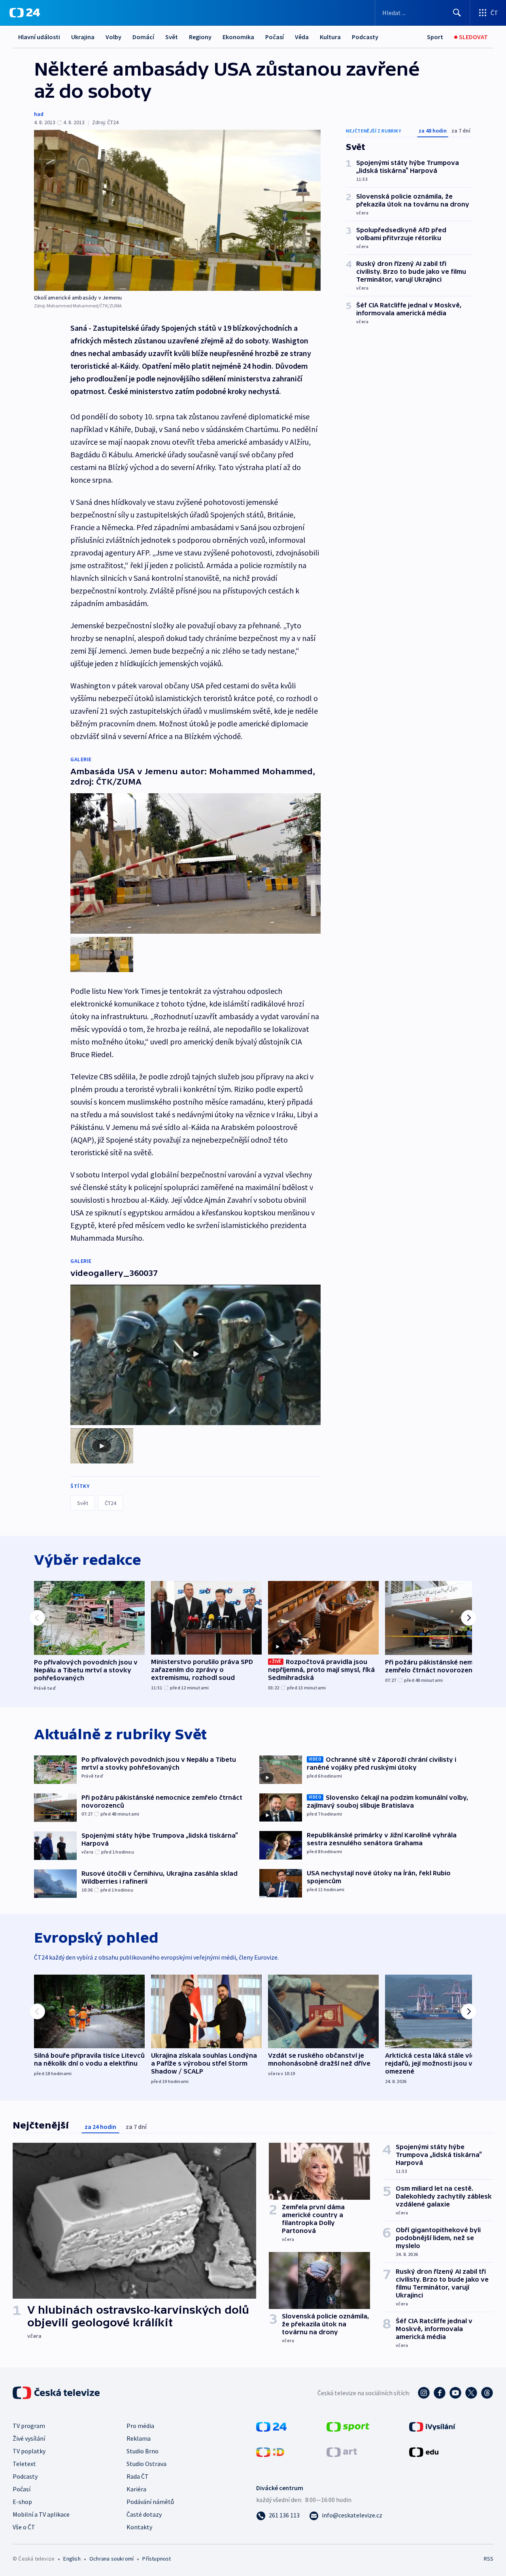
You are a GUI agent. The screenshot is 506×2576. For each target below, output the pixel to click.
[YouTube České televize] (455, 2393)
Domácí (143, 37)
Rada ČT (138, 2476)
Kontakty (139, 2527)
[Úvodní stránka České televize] (57, 2393)
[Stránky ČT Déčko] (270, 2451)
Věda (302, 37)
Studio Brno (143, 2451)
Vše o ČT (24, 2527)
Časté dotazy (144, 2514)
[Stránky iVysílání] (432, 2426)
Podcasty (365, 37)
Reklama (139, 2438)
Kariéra (136, 2489)
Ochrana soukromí (111, 2559)
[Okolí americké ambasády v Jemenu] (177, 210)
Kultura (330, 37)
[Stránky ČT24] (271, 2426)
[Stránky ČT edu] (424, 2451)
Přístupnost (157, 2559)
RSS (489, 2559)
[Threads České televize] (487, 2393)
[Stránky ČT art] (342, 2451)
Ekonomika (238, 37)
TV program (29, 2426)
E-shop (22, 2502)
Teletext (24, 2464)
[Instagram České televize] (424, 2393)
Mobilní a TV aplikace (41, 2514)
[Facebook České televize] (440, 2393)
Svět (172, 37)
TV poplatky (29, 2451)
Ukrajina (83, 37)
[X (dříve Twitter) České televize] (471, 2393)
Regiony (200, 37)
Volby (113, 37)
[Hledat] (457, 13)
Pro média (140, 2426)
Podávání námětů (150, 2502)
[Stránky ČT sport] (348, 2426)
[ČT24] (25, 13)
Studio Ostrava (146, 2464)
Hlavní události (39, 37)
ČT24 (110, 1503)
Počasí (275, 37)
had (39, 114)
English (72, 2559)
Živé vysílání (29, 2438)
